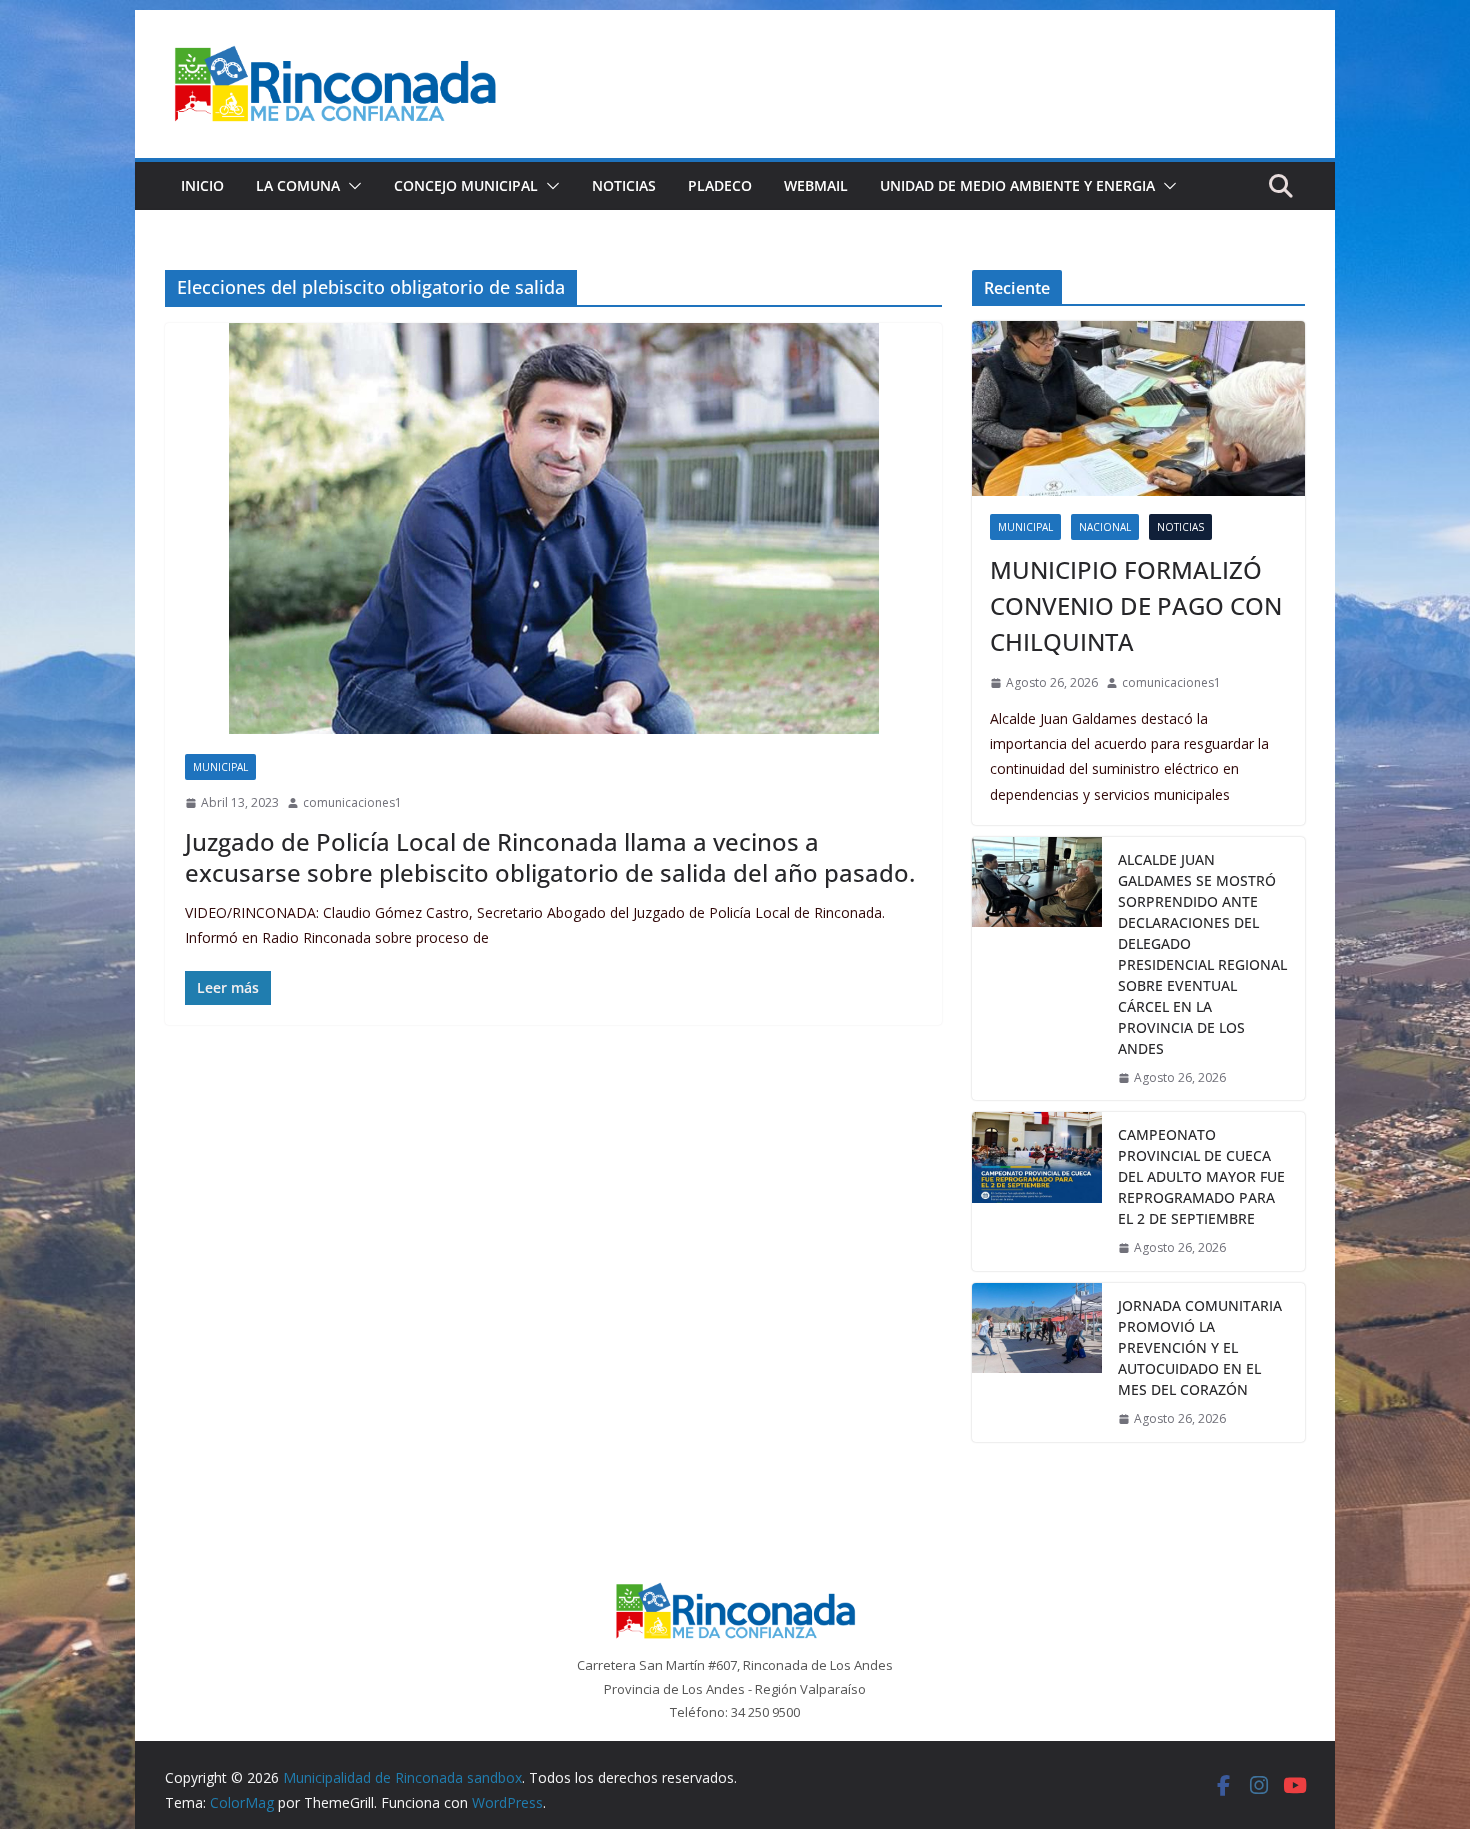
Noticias (624, 185)
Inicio (202, 185)
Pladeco (720, 185)
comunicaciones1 (352, 802)
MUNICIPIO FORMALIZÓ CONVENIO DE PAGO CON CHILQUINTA (1136, 605)
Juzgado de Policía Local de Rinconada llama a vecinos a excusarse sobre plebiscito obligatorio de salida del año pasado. (550, 857)
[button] (351, 186)
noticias (1180, 527)
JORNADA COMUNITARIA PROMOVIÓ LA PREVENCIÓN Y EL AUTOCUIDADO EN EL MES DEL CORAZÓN (1200, 1347)
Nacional (1105, 527)
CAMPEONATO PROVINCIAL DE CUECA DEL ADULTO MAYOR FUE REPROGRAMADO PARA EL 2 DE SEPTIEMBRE (1201, 1176)
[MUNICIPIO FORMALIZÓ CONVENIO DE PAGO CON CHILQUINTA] (1138, 408)
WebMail (816, 185)
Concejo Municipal (466, 185)
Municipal (220, 767)
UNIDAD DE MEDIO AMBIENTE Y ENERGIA (1017, 185)
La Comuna (298, 185)
